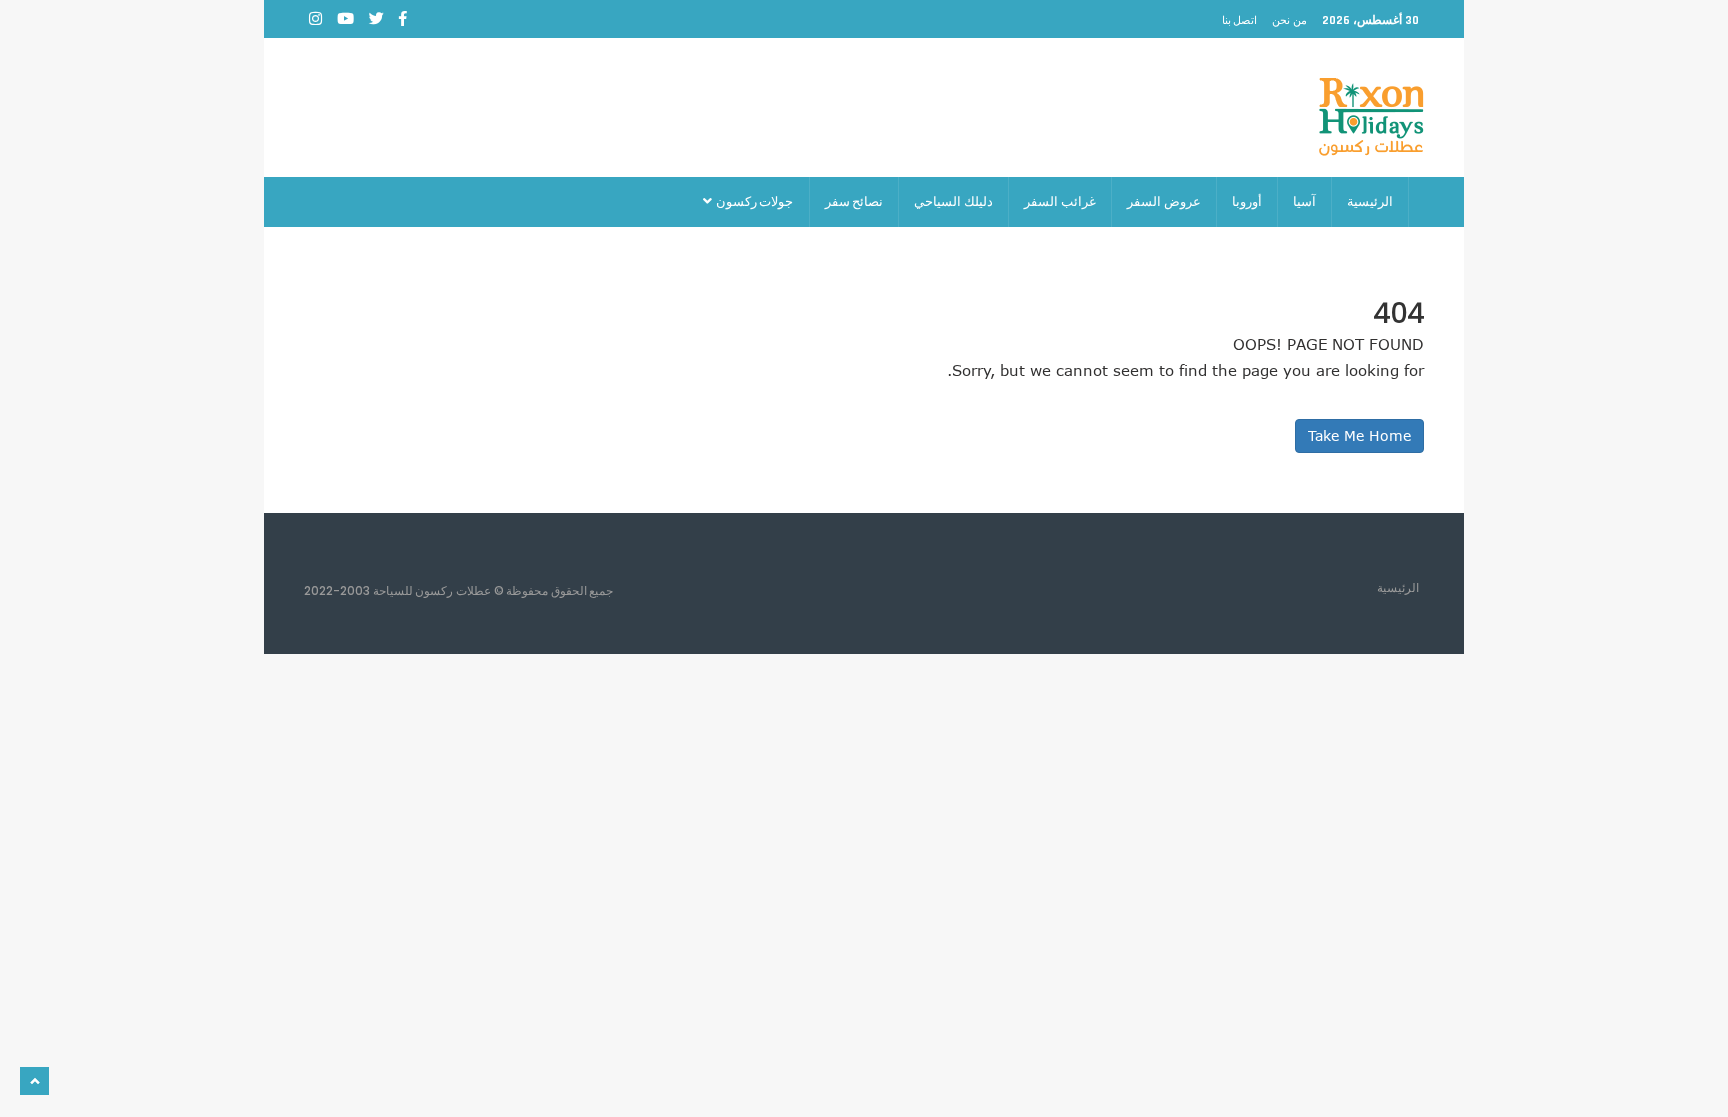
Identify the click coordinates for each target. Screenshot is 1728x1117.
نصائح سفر (854, 201)
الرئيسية (1370, 201)
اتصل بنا (1240, 20)
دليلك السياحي (953, 201)
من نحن (1289, 20)
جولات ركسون (753, 201)
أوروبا (1247, 201)
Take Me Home (1359, 435)
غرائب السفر (1060, 201)
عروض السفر (1164, 201)
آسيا (1304, 201)
